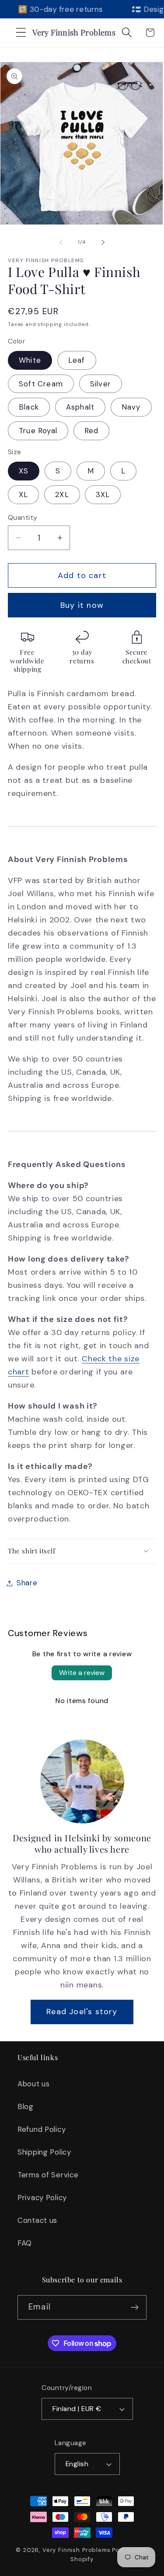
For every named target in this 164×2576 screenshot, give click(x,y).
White (30, 360)
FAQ (25, 2243)
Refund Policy (42, 2129)
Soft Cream (41, 384)
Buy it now (82, 605)
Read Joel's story (82, 2012)
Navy (131, 407)
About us (34, 2084)
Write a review (82, 1673)
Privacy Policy (42, 2197)
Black (29, 407)
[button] (21, 33)
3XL (103, 494)
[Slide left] (61, 242)
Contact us (37, 2220)
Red (92, 431)
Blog (26, 2106)
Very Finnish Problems (77, 2550)
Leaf (77, 360)
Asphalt (80, 407)
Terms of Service (48, 2175)
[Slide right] (103, 242)
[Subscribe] (134, 2307)
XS (24, 471)
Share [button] (27, 1583)
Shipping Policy (44, 2152)
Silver (101, 384)
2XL (62, 494)
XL (23, 494)
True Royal (38, 431)
